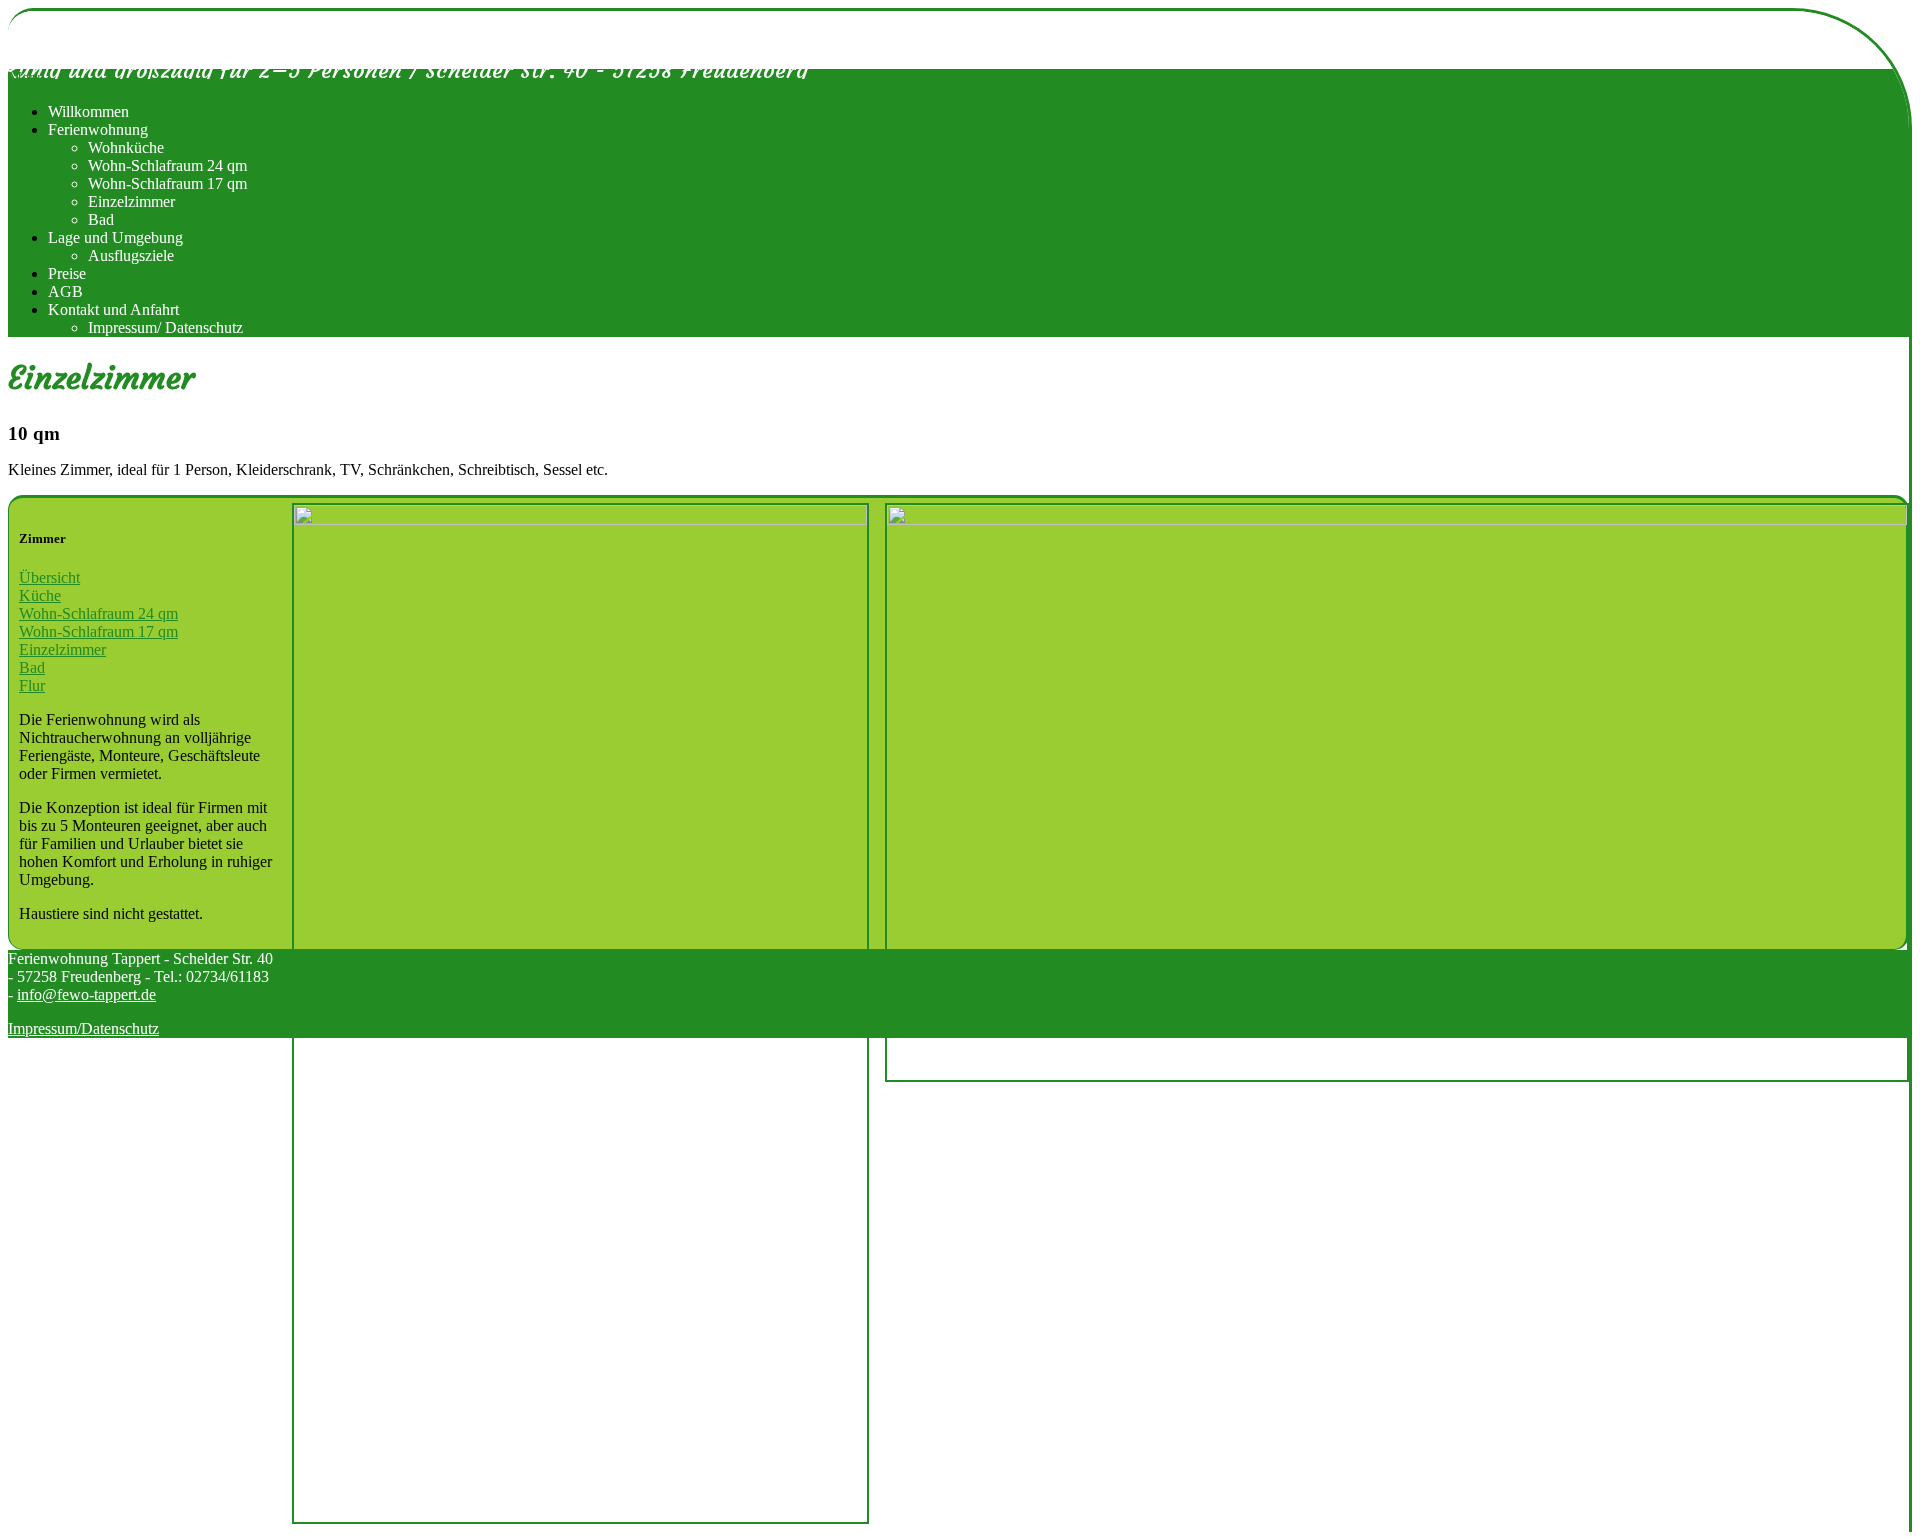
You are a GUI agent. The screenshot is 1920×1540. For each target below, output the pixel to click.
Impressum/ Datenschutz (165, 327)
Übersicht (49, 577)
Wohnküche (126, 147)
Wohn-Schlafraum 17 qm (167, 183)
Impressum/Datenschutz (83, 1028)
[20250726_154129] (580, 1013)
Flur (32, 685)
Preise (67, 273)
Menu (26, 77)
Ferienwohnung (98, 129)
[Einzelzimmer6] (1397, 792)
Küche (40, 595)
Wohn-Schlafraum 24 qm (167, 165)
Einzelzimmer (131, 201)
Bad (101, 219)
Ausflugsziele (131, 255)
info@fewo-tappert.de (86, 994)
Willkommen (88, 111)
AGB (65, 291)
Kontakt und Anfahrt (113, 309)
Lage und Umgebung (115, 237)
